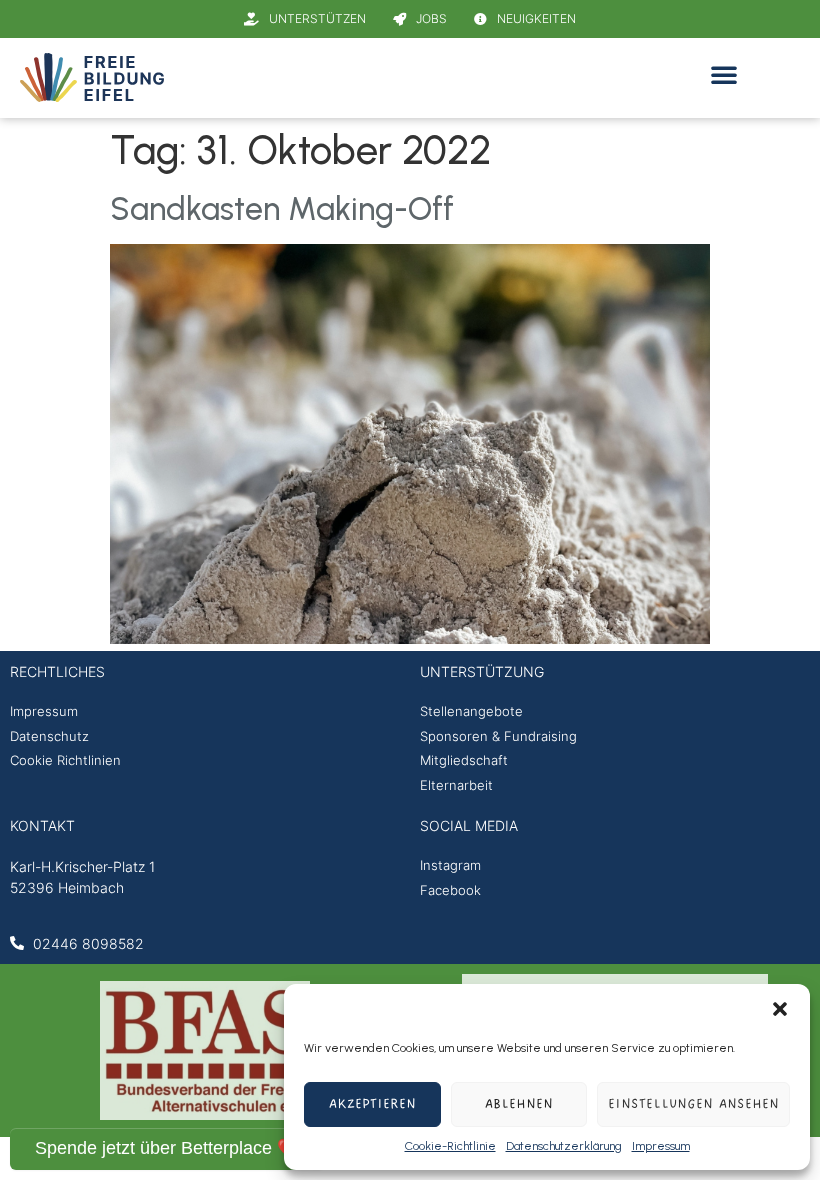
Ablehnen (519, 1104)
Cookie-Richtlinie (450, 1146)
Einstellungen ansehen (693, 1104)
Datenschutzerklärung (564, 1146)
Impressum (661, 1146)
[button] (780, 1009)
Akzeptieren (372, 1104)
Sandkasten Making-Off (282, 209)
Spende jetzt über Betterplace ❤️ (167, 1148)
